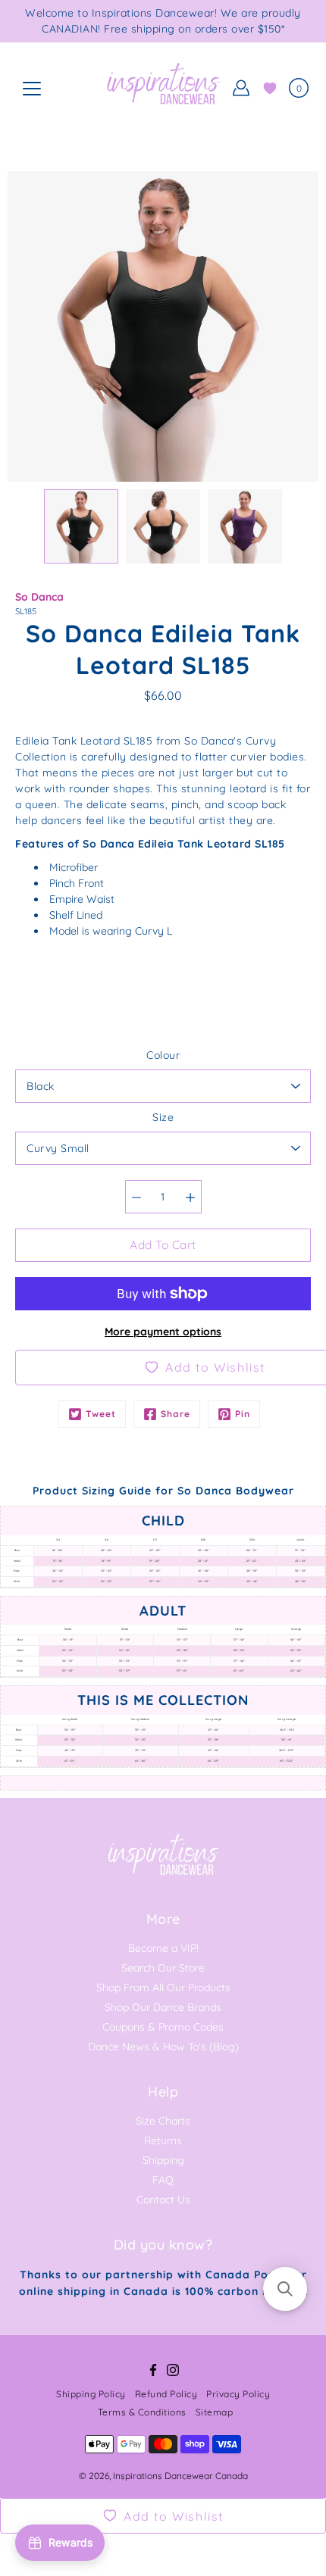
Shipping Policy (91, 2394)
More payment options (163, 1332)
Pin (243, 1414)
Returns (163, 2140)
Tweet (101, 1414)
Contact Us (163, 2200)
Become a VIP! (163, 1948)
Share (176, 1414)
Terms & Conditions (142, 2412)
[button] (285, 2289)
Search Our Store (163, 1968)
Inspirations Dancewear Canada (180, 2476)
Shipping (163, 2160)
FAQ (163, 2180)
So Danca (39, 597)
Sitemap (215, 2412)
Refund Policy (166, 2394)
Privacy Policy (238, 2394)
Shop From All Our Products (163, 1987)
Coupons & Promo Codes (163, 2027)
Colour (163, 1055)
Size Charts (163, 2121)
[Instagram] (173, 2370)
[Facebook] (153, 2370)
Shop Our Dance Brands (163, 2007)
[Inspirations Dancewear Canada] (163, 88)
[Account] (241, 88)
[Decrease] (136, 1197)
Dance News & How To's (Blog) (163, 2047)
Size (163, 1117)
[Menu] (32, 89)
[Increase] (190, 1197)
